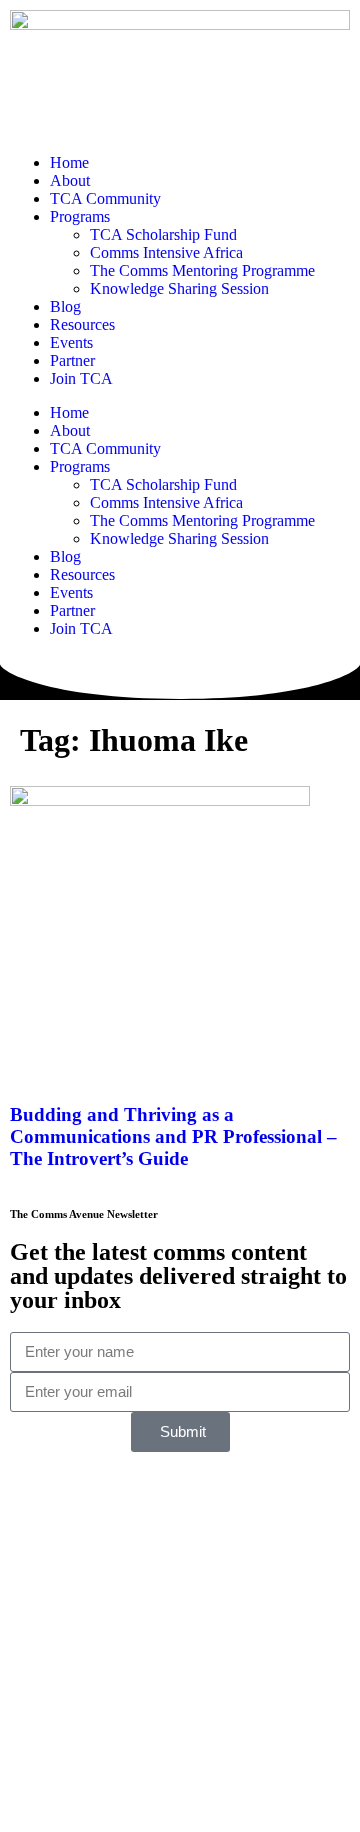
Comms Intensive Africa (166, 252)
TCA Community (105, 198)
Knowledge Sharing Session (179, 288)
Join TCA (81, 378)
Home (69, 162)
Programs (80, 216)
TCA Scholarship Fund (163, 234)
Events (71, 342)
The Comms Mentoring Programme (202, 270)
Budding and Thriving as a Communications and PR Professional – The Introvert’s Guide (173, 1136)
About (70, 180)
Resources (82, 324)
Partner (72, 360)
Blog (65, 306)
